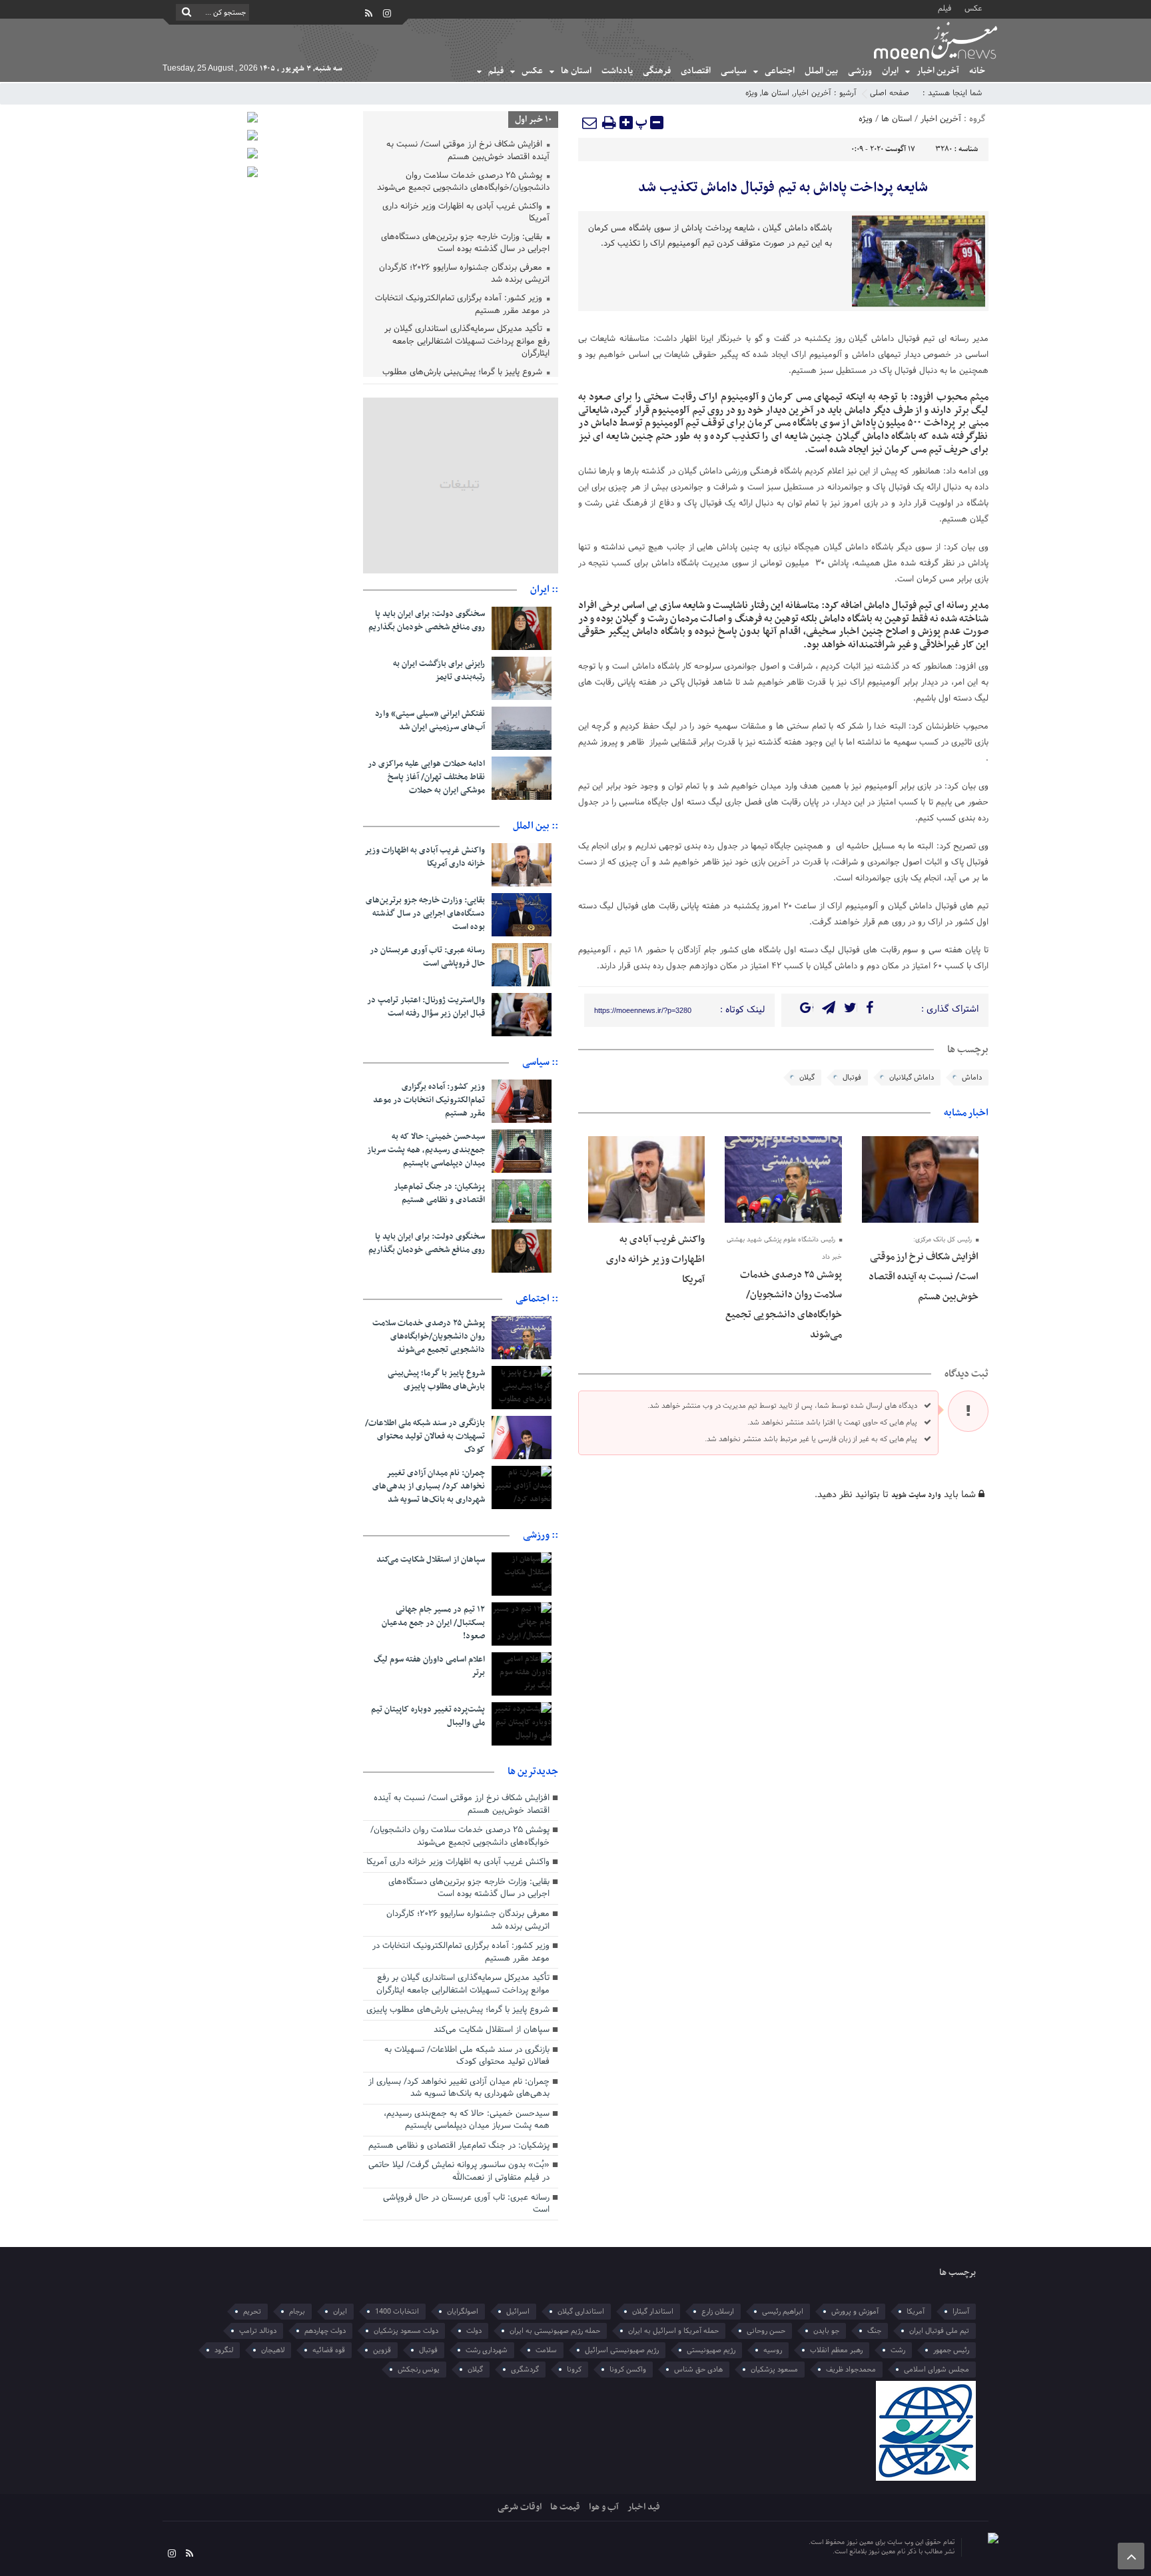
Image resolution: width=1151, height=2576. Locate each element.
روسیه (773, 2350)
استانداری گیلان (581, 2312)
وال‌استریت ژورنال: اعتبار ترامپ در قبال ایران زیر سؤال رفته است (426, 1007)
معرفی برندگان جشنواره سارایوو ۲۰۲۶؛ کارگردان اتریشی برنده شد (464, 275)
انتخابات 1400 (397, 2312)
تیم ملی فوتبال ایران (939, 2331)
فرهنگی (657, 71)
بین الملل (821, 71)
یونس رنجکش (419, 2370)
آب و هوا (604, 2507)
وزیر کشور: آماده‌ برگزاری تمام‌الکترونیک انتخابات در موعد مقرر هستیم (462, 305)
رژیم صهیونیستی (711, 2350)
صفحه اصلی (890, 93)
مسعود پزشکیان (774, 2370)
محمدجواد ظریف (851, 2370)
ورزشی (860, 71)
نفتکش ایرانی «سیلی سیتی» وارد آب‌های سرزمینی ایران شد (430, 721)
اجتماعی (780, 71)
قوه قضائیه (329, 2350)
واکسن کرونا (628, 2370)
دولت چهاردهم (325, 2331)
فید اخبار (644, 2507)
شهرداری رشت (487, 2350)
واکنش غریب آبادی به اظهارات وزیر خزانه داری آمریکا (655, 1259)
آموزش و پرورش (855, 2312)
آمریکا (916, 2312)
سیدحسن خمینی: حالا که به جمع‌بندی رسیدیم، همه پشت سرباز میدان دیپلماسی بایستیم (426, 1150)
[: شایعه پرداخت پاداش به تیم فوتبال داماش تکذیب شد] (590, 123)
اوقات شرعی (520, 2507)
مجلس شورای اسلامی (937, 2370)
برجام (297, 2312)
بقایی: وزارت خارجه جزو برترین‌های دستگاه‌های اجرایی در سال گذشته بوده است (465, 244)
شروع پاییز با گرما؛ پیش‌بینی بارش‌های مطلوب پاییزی (436, 1380)
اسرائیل (518, 2312)
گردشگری (525, 2370)
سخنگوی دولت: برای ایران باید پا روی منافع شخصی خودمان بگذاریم (427, 621)
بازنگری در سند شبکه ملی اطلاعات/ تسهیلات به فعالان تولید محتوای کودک (425, 1437)
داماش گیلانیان (912, 1078)
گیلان (807, 1078)
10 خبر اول (533, 120)
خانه (977, 71)
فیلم (945, 8)
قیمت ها (565, 2507)
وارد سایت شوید (916, 1495)
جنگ (874, 2331)
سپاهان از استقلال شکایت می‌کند (431, 1560)
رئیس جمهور (951, 2350)
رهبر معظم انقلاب (836, 2350)
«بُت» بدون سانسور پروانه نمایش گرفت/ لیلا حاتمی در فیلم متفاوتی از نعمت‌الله (459, 2171)
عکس (973, 8)
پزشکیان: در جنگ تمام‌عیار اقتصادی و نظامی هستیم (439, 1193)
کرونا (574, 2370)
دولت (474, 2331)
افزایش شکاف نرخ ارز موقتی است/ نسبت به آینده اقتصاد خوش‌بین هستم (924, 1277)
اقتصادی (696, 71)
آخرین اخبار (938, 71)
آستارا (961, 2312)
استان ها (576, 71)
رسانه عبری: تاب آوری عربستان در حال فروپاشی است (427, 957)
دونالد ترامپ (258, 2331)
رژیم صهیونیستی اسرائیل (622, 2350)
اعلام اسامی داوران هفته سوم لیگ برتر (429, 1666)
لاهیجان (273, 2350)
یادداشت (617, 71)
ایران (890, 71)
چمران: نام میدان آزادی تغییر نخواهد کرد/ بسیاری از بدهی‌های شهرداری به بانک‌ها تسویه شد (429, 1486)
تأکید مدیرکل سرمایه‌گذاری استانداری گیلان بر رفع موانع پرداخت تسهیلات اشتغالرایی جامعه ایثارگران (467, 342)
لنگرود (224, 2350)
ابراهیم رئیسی (783, 2312)
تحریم (252, 2312)
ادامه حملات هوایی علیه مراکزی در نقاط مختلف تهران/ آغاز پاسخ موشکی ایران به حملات (426, 777)
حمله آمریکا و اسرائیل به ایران (673, 2331)
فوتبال (852, 1078)
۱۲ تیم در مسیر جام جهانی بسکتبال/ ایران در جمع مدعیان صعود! (433, 1623)
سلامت (546, 2350)
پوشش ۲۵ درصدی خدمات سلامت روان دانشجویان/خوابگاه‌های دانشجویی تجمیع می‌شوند (463, 183)
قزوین (382, 2350)
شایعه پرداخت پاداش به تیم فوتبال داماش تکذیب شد (783, 188)
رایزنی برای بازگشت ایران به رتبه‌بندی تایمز (439, 671)
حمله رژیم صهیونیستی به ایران (555, 2331)
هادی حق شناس (698, 2370)
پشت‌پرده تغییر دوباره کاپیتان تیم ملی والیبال (428, 1716)
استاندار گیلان (653, 2312)
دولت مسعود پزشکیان (406, 2331)
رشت (898, 2350)
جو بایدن (826, 2331)
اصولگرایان (463, 2312)
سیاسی (734, 71)
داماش (972, 1078)
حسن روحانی (766, 2331)
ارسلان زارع (718, 2312)
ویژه (751, 93)
